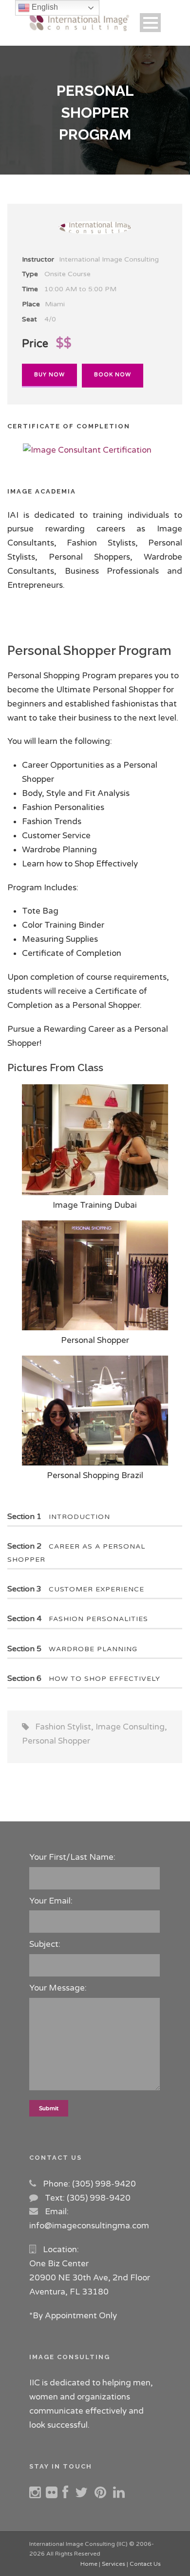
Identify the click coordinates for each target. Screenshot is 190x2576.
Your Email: (51, 1901)
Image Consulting (130, 1727)
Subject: (45, 1944)
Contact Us (145, 2564)
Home (89, 2564)
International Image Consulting (109, 259)
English (44, 7)
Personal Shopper (56, 1741)
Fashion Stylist (63, 1727)
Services (114, 2564)
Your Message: (58, 1988)
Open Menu (150, 23)
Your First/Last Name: (72, 1857)
